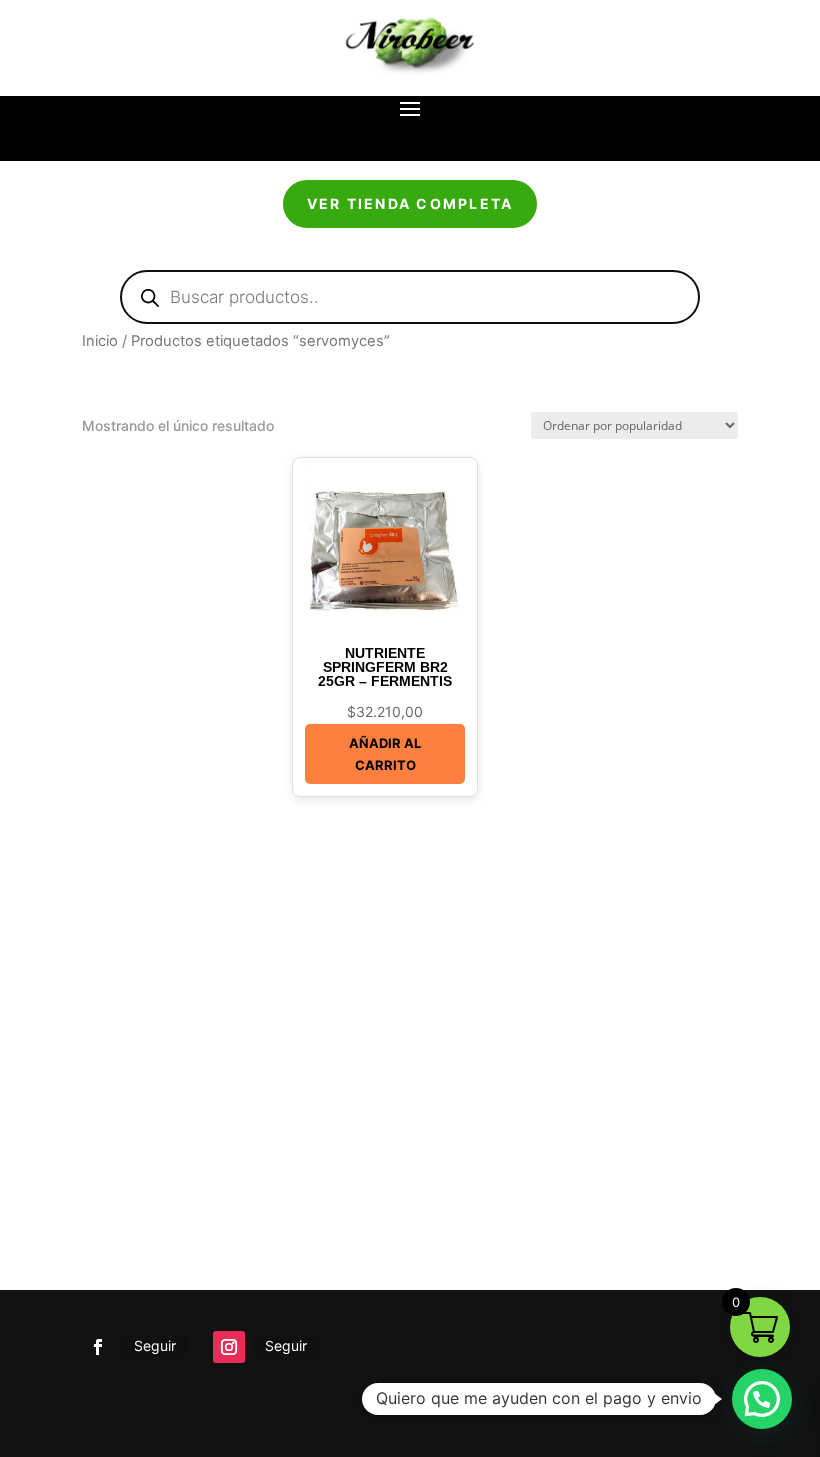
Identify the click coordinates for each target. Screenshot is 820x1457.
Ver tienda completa (410, 203)
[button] (762, 1399)
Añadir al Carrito (385, 754)
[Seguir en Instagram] (229, 1347)
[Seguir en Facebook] (98, 1347)
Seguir (155, 1345)
